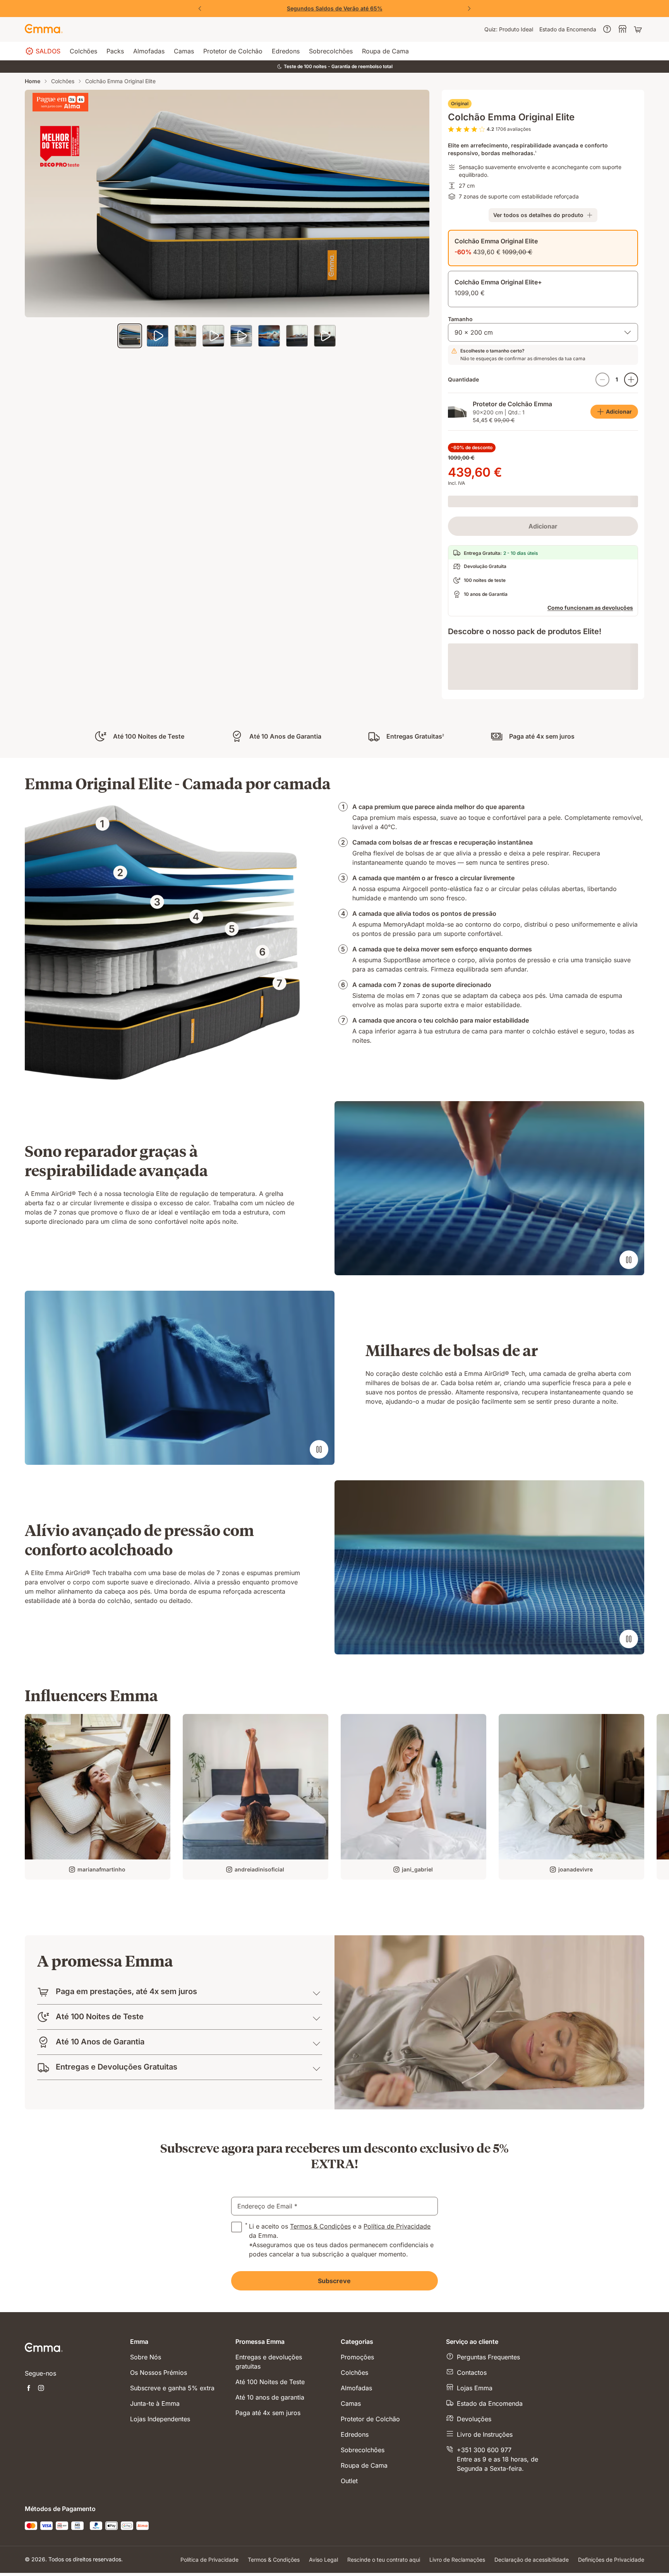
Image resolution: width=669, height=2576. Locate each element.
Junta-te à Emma (155, 2544)
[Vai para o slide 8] (325, 336)
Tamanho (460, 319)
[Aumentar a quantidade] (631, 380)
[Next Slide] (469, 9)
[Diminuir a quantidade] (602, 380)
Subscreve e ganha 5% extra (172, 2529)
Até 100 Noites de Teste (270, 2523)
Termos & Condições (320, 2367)
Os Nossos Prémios (159, 2513)
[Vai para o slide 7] (297, 336)
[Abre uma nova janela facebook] (29, 2530)
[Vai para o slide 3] (185, 336)
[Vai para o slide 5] (241, 336)
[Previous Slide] (200, 9)
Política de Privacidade (397, 2367)
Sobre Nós (146, 2498)
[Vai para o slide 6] (269, 336)
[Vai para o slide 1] (130, 336)
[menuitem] (509, 29)
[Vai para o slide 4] (213, 336)
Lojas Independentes (160, 2560)
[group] (98, 1874)
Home (33, 81)
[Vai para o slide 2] (158, 336)
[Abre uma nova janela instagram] (41, 2530)
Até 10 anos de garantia (270, 2538)
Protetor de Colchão (370, 2560)
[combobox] (543, 332)
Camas (351, 2544)
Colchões (63, 81)
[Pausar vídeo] (629, 1337)
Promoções (357, 2498)
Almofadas (356, 2529)
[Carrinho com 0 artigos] (639, 29)
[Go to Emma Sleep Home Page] (44, 29)
